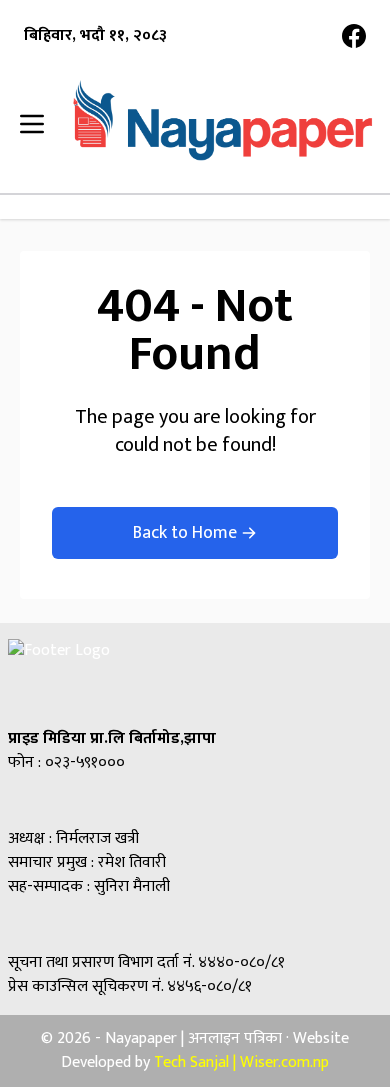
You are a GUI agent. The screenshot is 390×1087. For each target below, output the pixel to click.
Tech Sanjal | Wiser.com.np (241, 1062)
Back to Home (185, 533)
